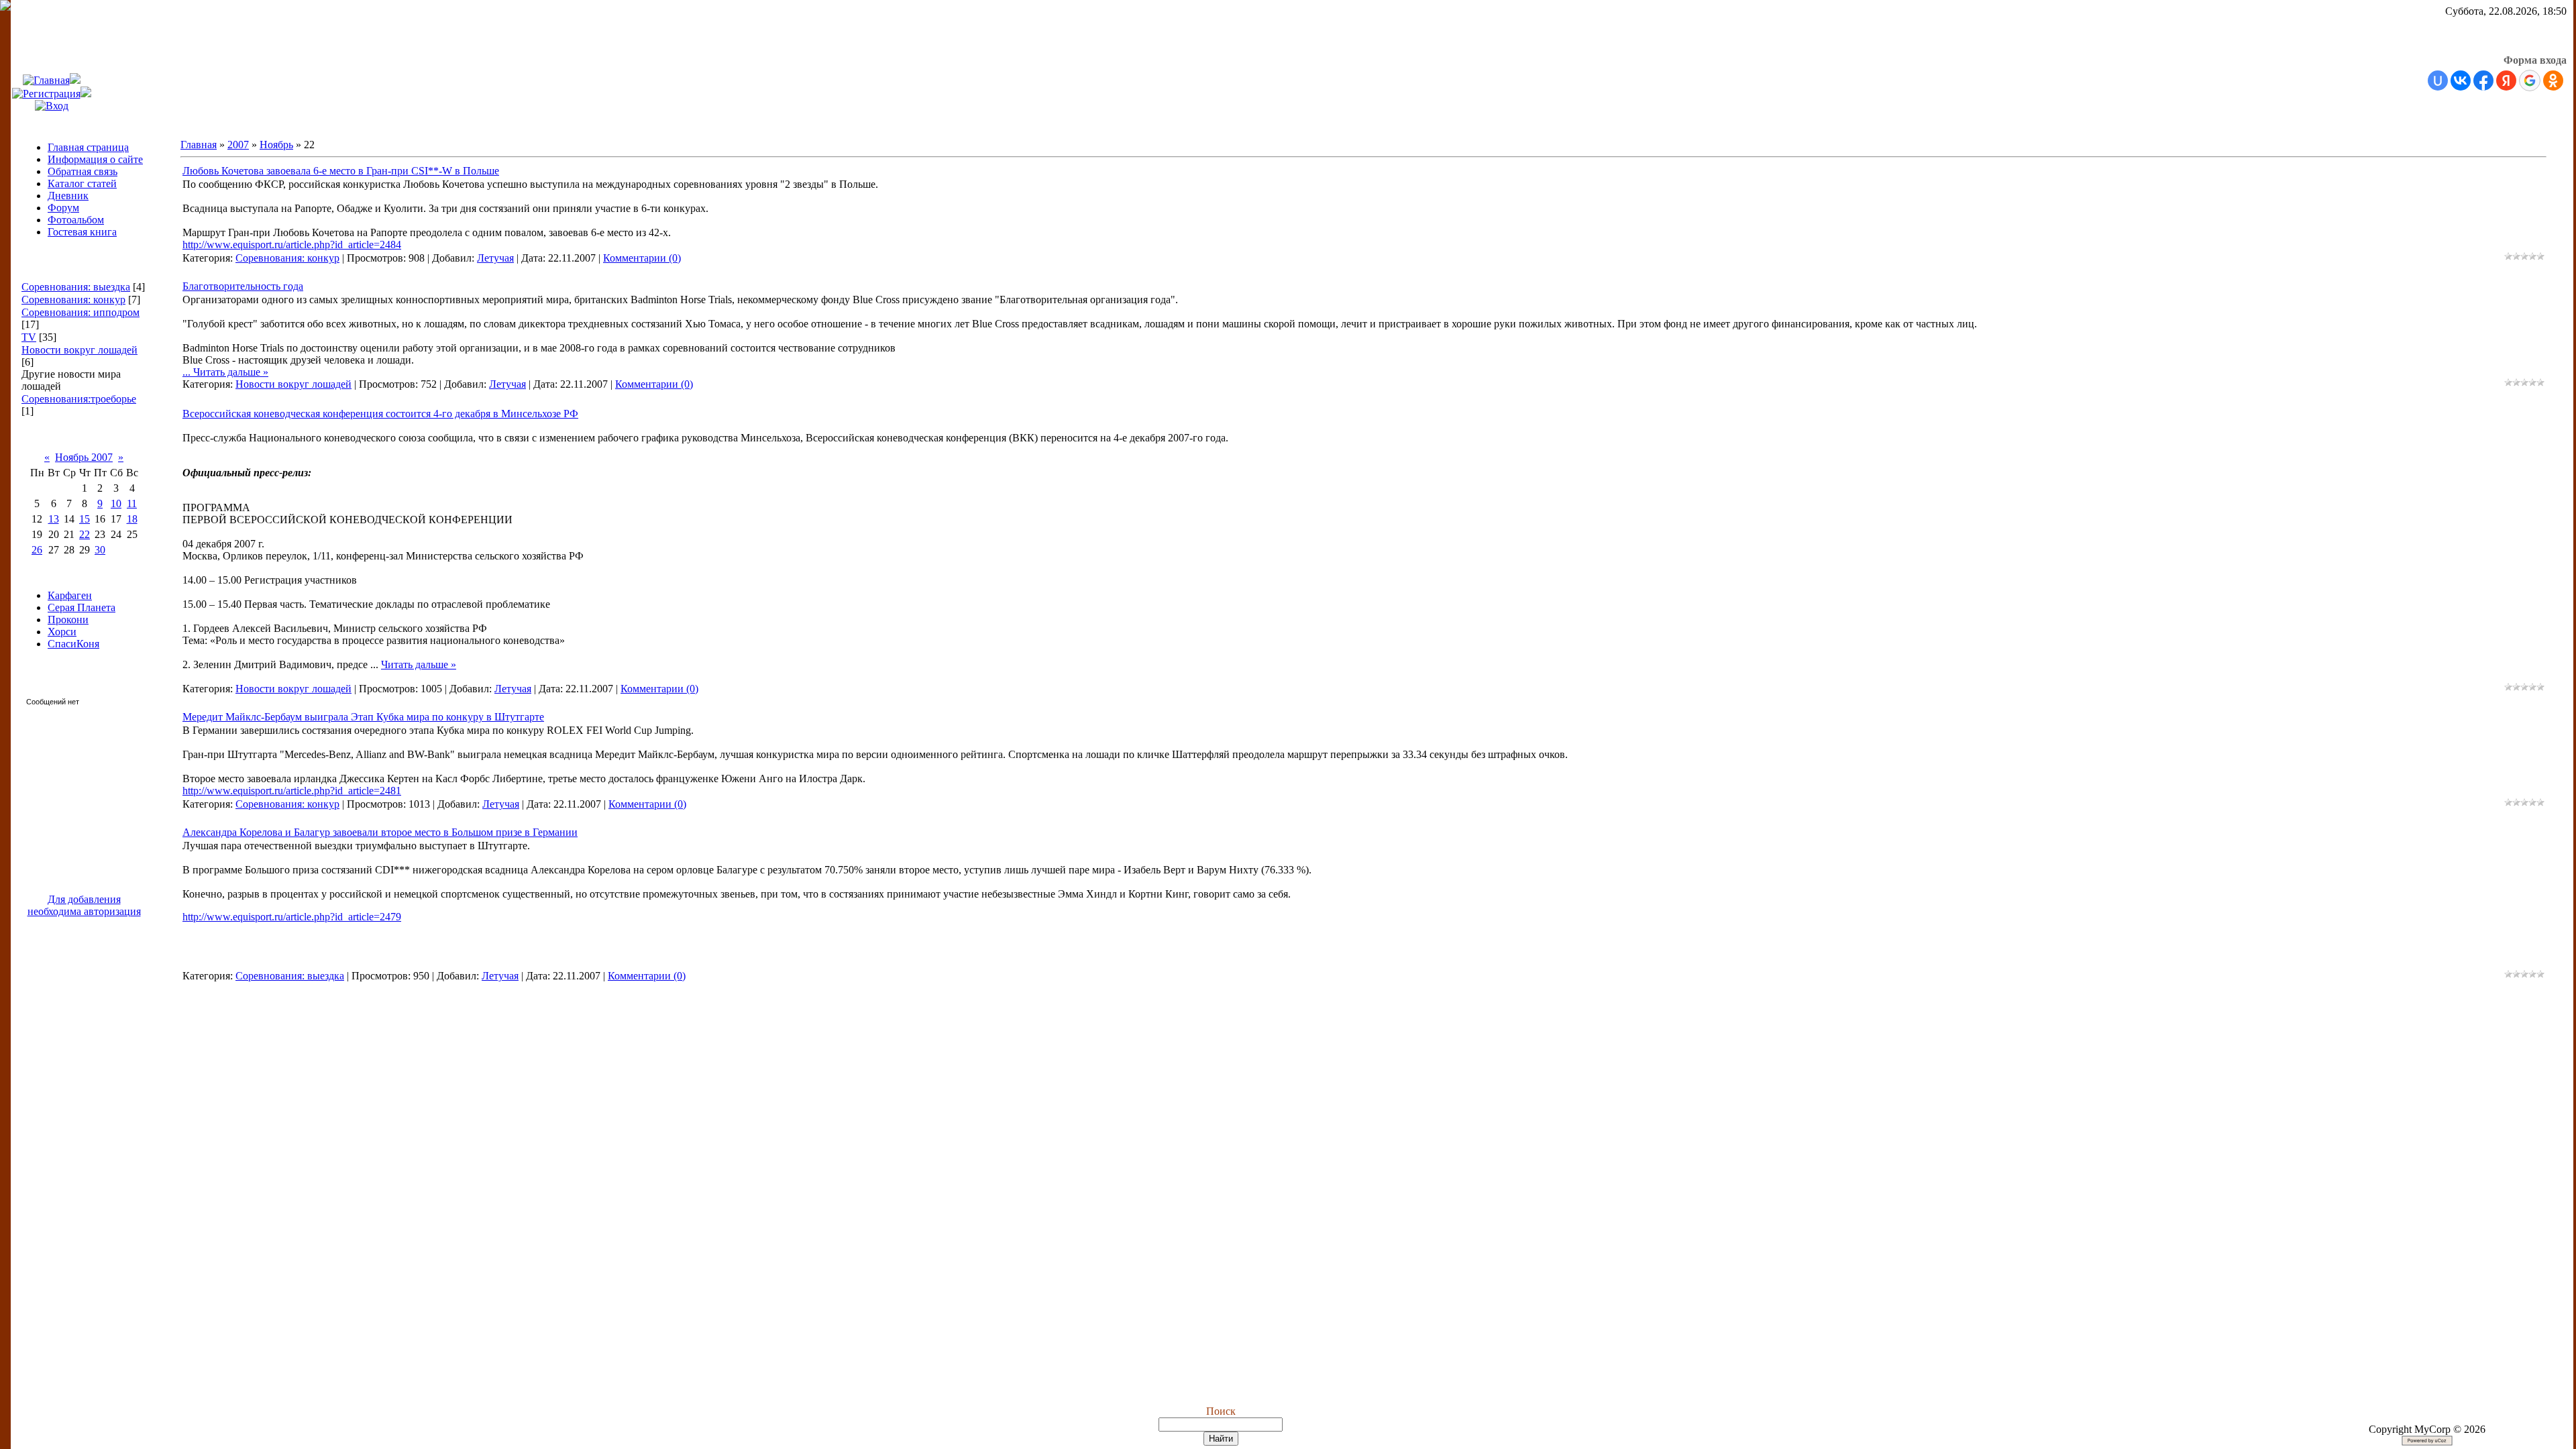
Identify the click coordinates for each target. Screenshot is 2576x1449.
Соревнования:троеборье (79, 399)
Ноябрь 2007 (84, 457)
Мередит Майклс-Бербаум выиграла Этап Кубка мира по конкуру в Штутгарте (363, 717)
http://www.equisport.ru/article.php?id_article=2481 (292, 791)
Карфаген (70, 595)
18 (132, 519)
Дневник (68, 196)
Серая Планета (82, 607)
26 (37, 550)
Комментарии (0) (642, 258)
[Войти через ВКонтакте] (2461, 80)
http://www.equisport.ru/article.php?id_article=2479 (292, 917)
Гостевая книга (82, 232)
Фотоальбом (76, 220)
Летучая (495, 258)
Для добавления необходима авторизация (84, 905)
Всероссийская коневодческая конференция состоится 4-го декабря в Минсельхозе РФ (380, 414)
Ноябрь (276, 145)
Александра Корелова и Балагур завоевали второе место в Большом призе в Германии (380, 832)
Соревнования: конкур (73, 300)
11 (132, 503)
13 (54, 519)
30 (100, 550)
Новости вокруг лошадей (79, 350)
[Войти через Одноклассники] (2553, 80)
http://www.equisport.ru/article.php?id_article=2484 (292, 245)
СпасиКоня (73, 644)
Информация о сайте (95, 159)
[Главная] (46, 80)
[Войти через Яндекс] (2506, 80)
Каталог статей (82, 183)
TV (29, 337)
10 (116, 503)
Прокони (68, 620)
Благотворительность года (243, 286)
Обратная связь (83, 171)
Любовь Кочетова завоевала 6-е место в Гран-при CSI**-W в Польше (341, 171)
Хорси (62, 632)
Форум (63, 208)
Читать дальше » (231, 372)
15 (85, 519)
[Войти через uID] (2438, 80)
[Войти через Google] (2530, 80)
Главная (199, 145)
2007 (238, 145)
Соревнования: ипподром (80, 312)
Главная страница (88, 147)
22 (85, 534)
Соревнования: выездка (76, 287)
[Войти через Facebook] (2483, 80)
